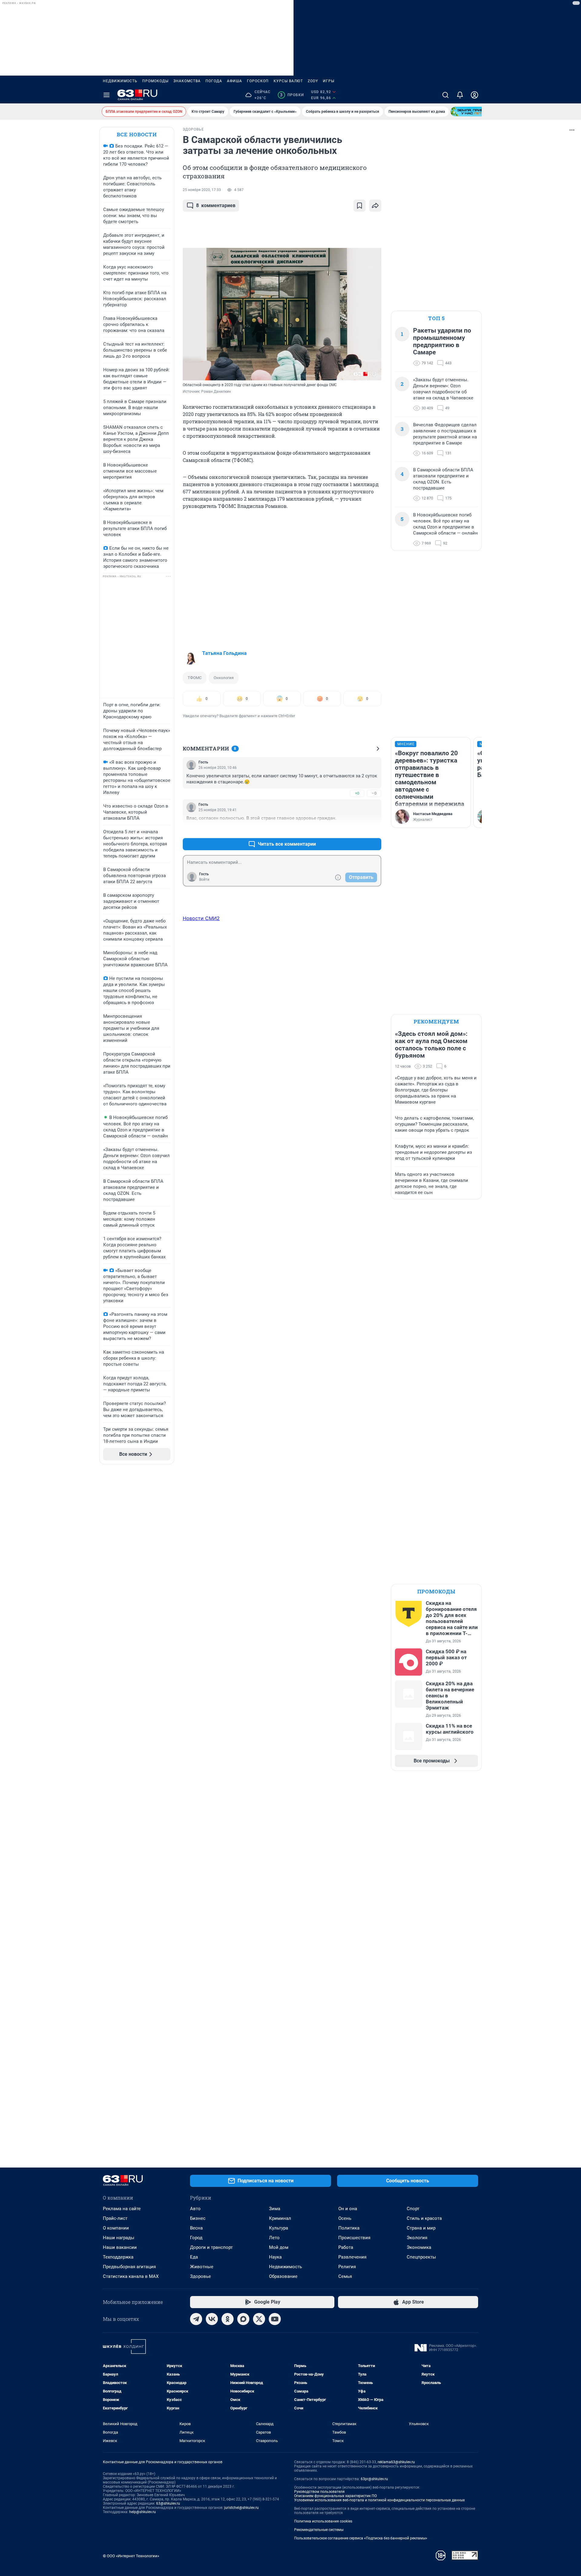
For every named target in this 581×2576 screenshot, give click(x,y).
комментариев (216, 205)
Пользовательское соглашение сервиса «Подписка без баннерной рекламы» (361, 2538)
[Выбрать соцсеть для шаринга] (375, 206)
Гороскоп (258, 81)
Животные (202, 2267)
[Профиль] (474, 95)
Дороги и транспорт (211, 2247)
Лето (274, 2238)
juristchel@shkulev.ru (241, 2508)
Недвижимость (120, 81)
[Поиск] (445, 95)
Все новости (137, 134)
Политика (349, 2228)
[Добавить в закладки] (359, 206)
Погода (214, 81)
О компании (116, 2228)
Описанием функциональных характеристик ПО (335, 2496)
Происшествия (354, 2238)
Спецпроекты (421, 2257)
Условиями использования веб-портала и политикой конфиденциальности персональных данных (379, 2500)
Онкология (224, 678)
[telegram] (196, 2319)
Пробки (292, 95)
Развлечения (352, 2257)
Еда (194, 2257)
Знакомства (187, 81)
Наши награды (119, 2238)
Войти (204, 880)
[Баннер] (473, 112)
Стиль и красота (424, 2218)
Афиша (235, 81)
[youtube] (275, 2319)
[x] (259, 2319)
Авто (195, 2209)
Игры (329, 81)
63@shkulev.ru (168, 2503)
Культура (279, 2228)
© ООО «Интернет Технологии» (131, 2556)
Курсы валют (288, 81)
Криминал (280, 2218)
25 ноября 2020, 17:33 (202, 190)
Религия (347, 2267)
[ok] (228, 2319)
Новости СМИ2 (201, 918)
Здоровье (200, 2276)
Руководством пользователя (319, 2492)
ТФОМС (195, 678)
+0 (357, 793)
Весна (196, 2228)
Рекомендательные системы (319, 2530)
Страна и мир (421, 2228)
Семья (345, 2276)
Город (196, 2238)
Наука (275, 2257)
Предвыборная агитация (129, 2267)
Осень (345, 2218)
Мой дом (279, 2247)
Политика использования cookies (323, 2521)
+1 (357, 829)
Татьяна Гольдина (224, 653)
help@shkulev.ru (143, 2512)
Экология (417, 2238)
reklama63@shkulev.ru (396, 2462)
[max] (243, 2319)
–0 (374, 793)
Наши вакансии (120, 2247)
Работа (346, 2247)
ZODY (313, 81)
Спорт (413, 2209)
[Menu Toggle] (107, 95)
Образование (283, 2276)
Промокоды (155, 81)
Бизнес (198, 2218)
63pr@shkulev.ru (374, 2479)
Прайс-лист (115, 2218)
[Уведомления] (460, 95)
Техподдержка (118, 2257)
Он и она (348, 2209)
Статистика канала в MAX (131, 2276)
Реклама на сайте (122, 2209)
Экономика (419, 2247)
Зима (275, 2209)
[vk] (212, 2319)
